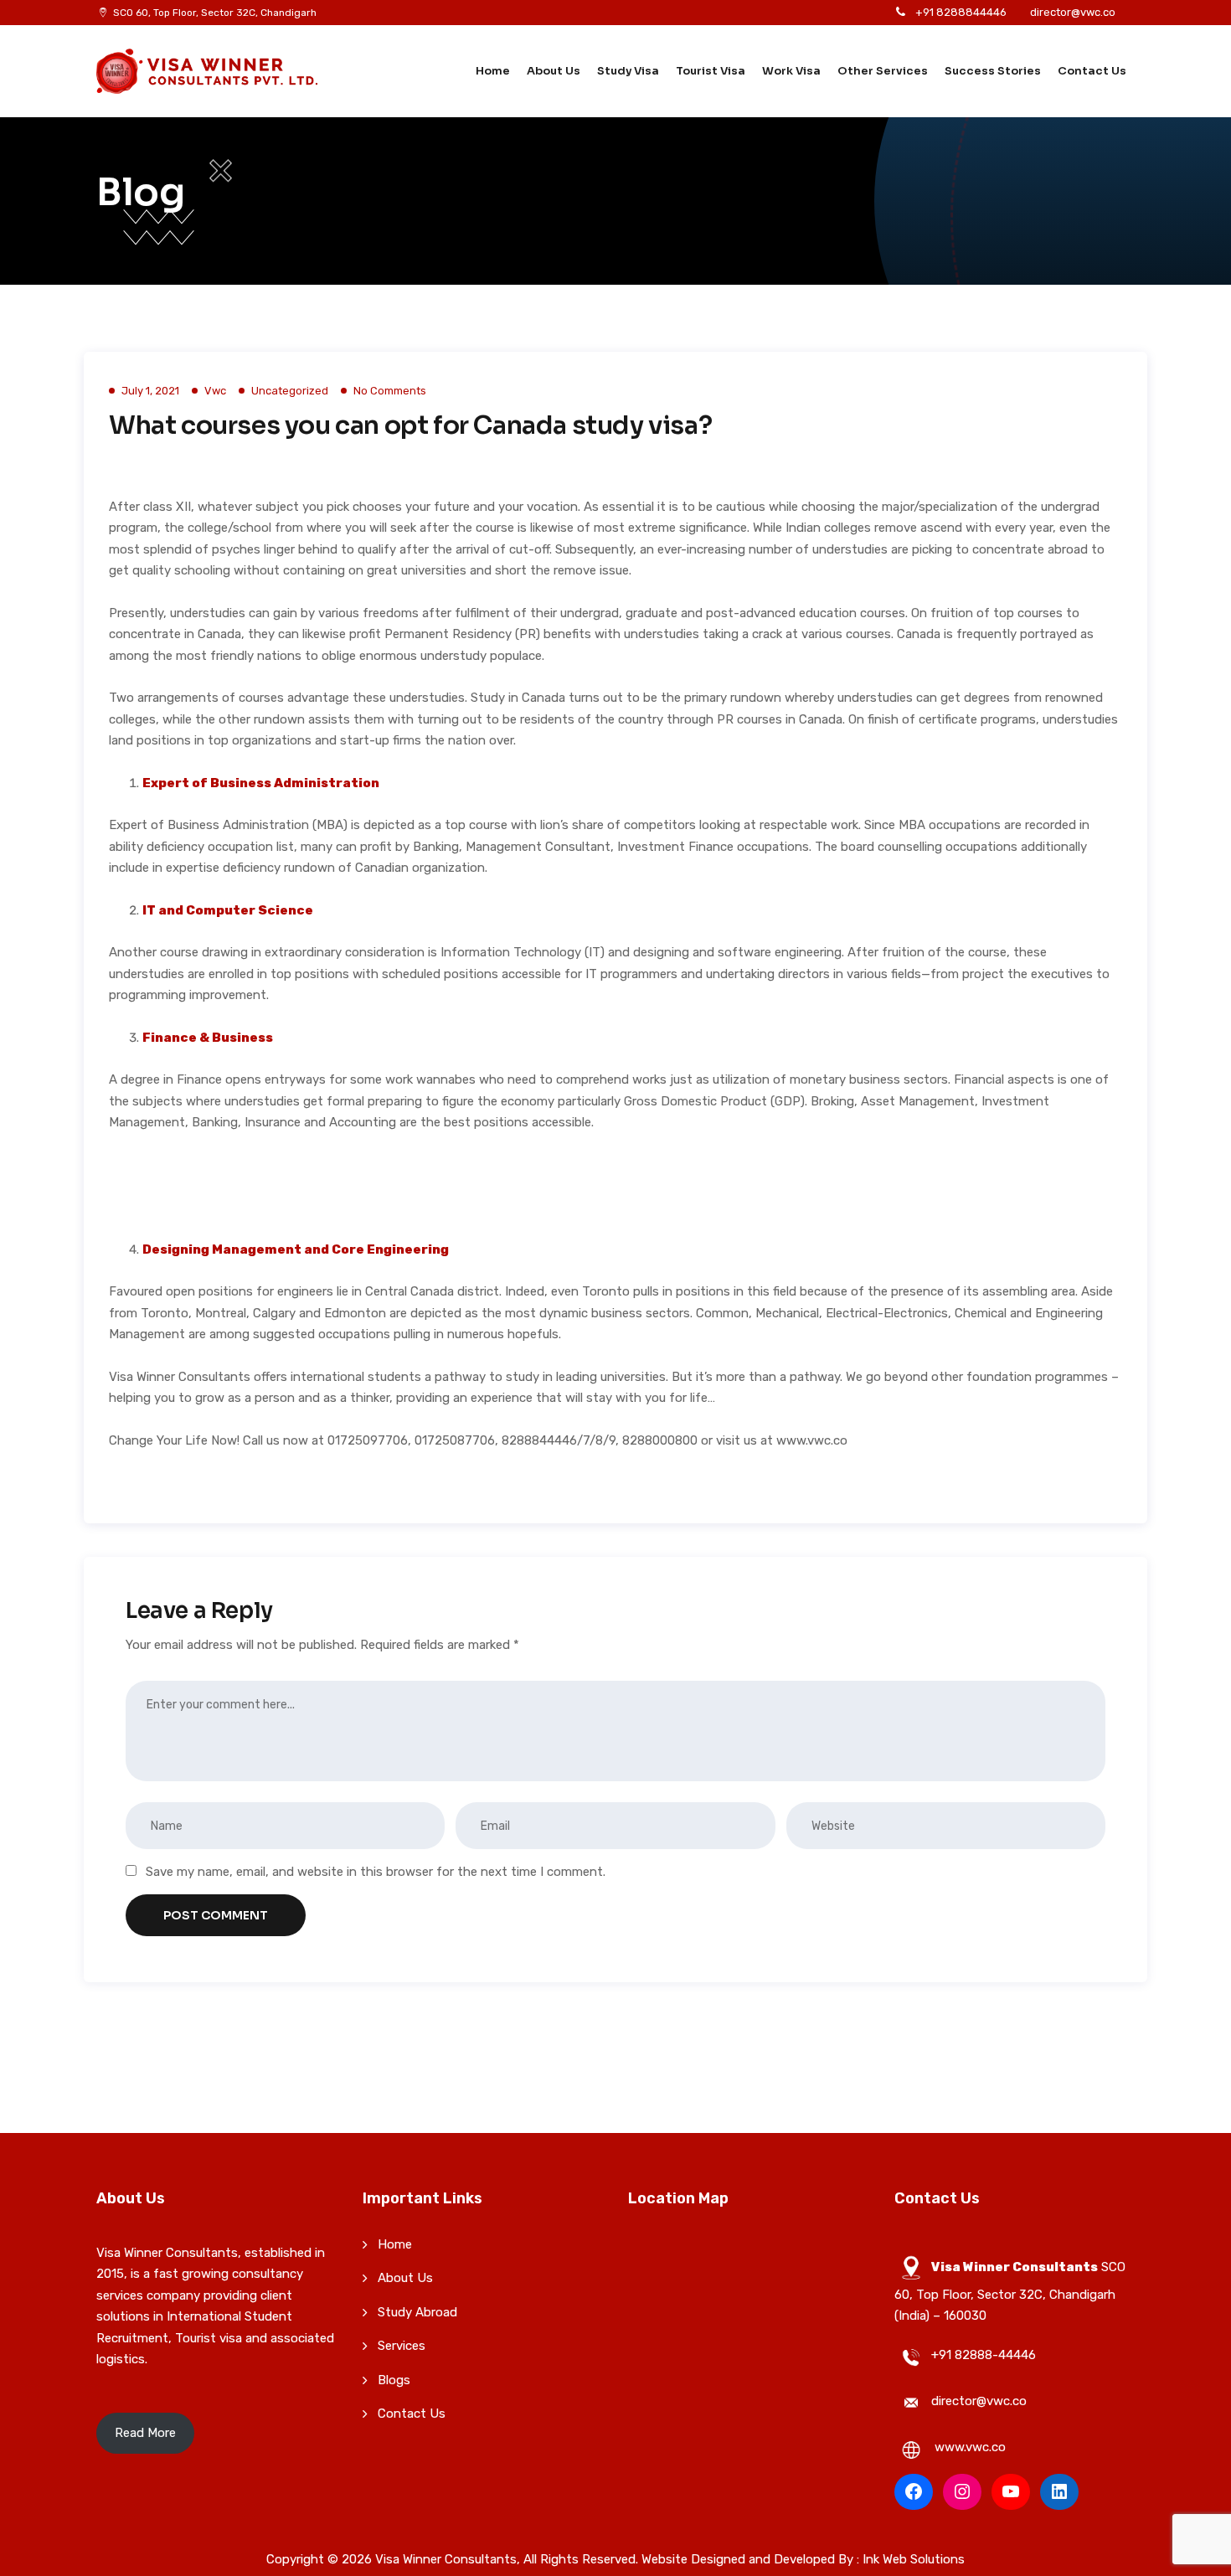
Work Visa (791, 71)
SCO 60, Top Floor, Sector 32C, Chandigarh (215, 13)
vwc (215, 391)
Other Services (883, 71)
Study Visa (628, 71)
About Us (554, 71)
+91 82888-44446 (984, 2355)
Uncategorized (290, 391)
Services (402, 2346)
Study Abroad (417, 2312)
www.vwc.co (970, 2447)
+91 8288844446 (961, 12)
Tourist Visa (711, 71)
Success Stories (993, 71)
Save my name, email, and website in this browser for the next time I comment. (376, 1872)
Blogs (394, 2380)
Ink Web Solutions (914, 2559)
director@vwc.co (1073, 12)
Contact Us (1092, 71)
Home (493, 71)
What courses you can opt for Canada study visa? (410, 425)
